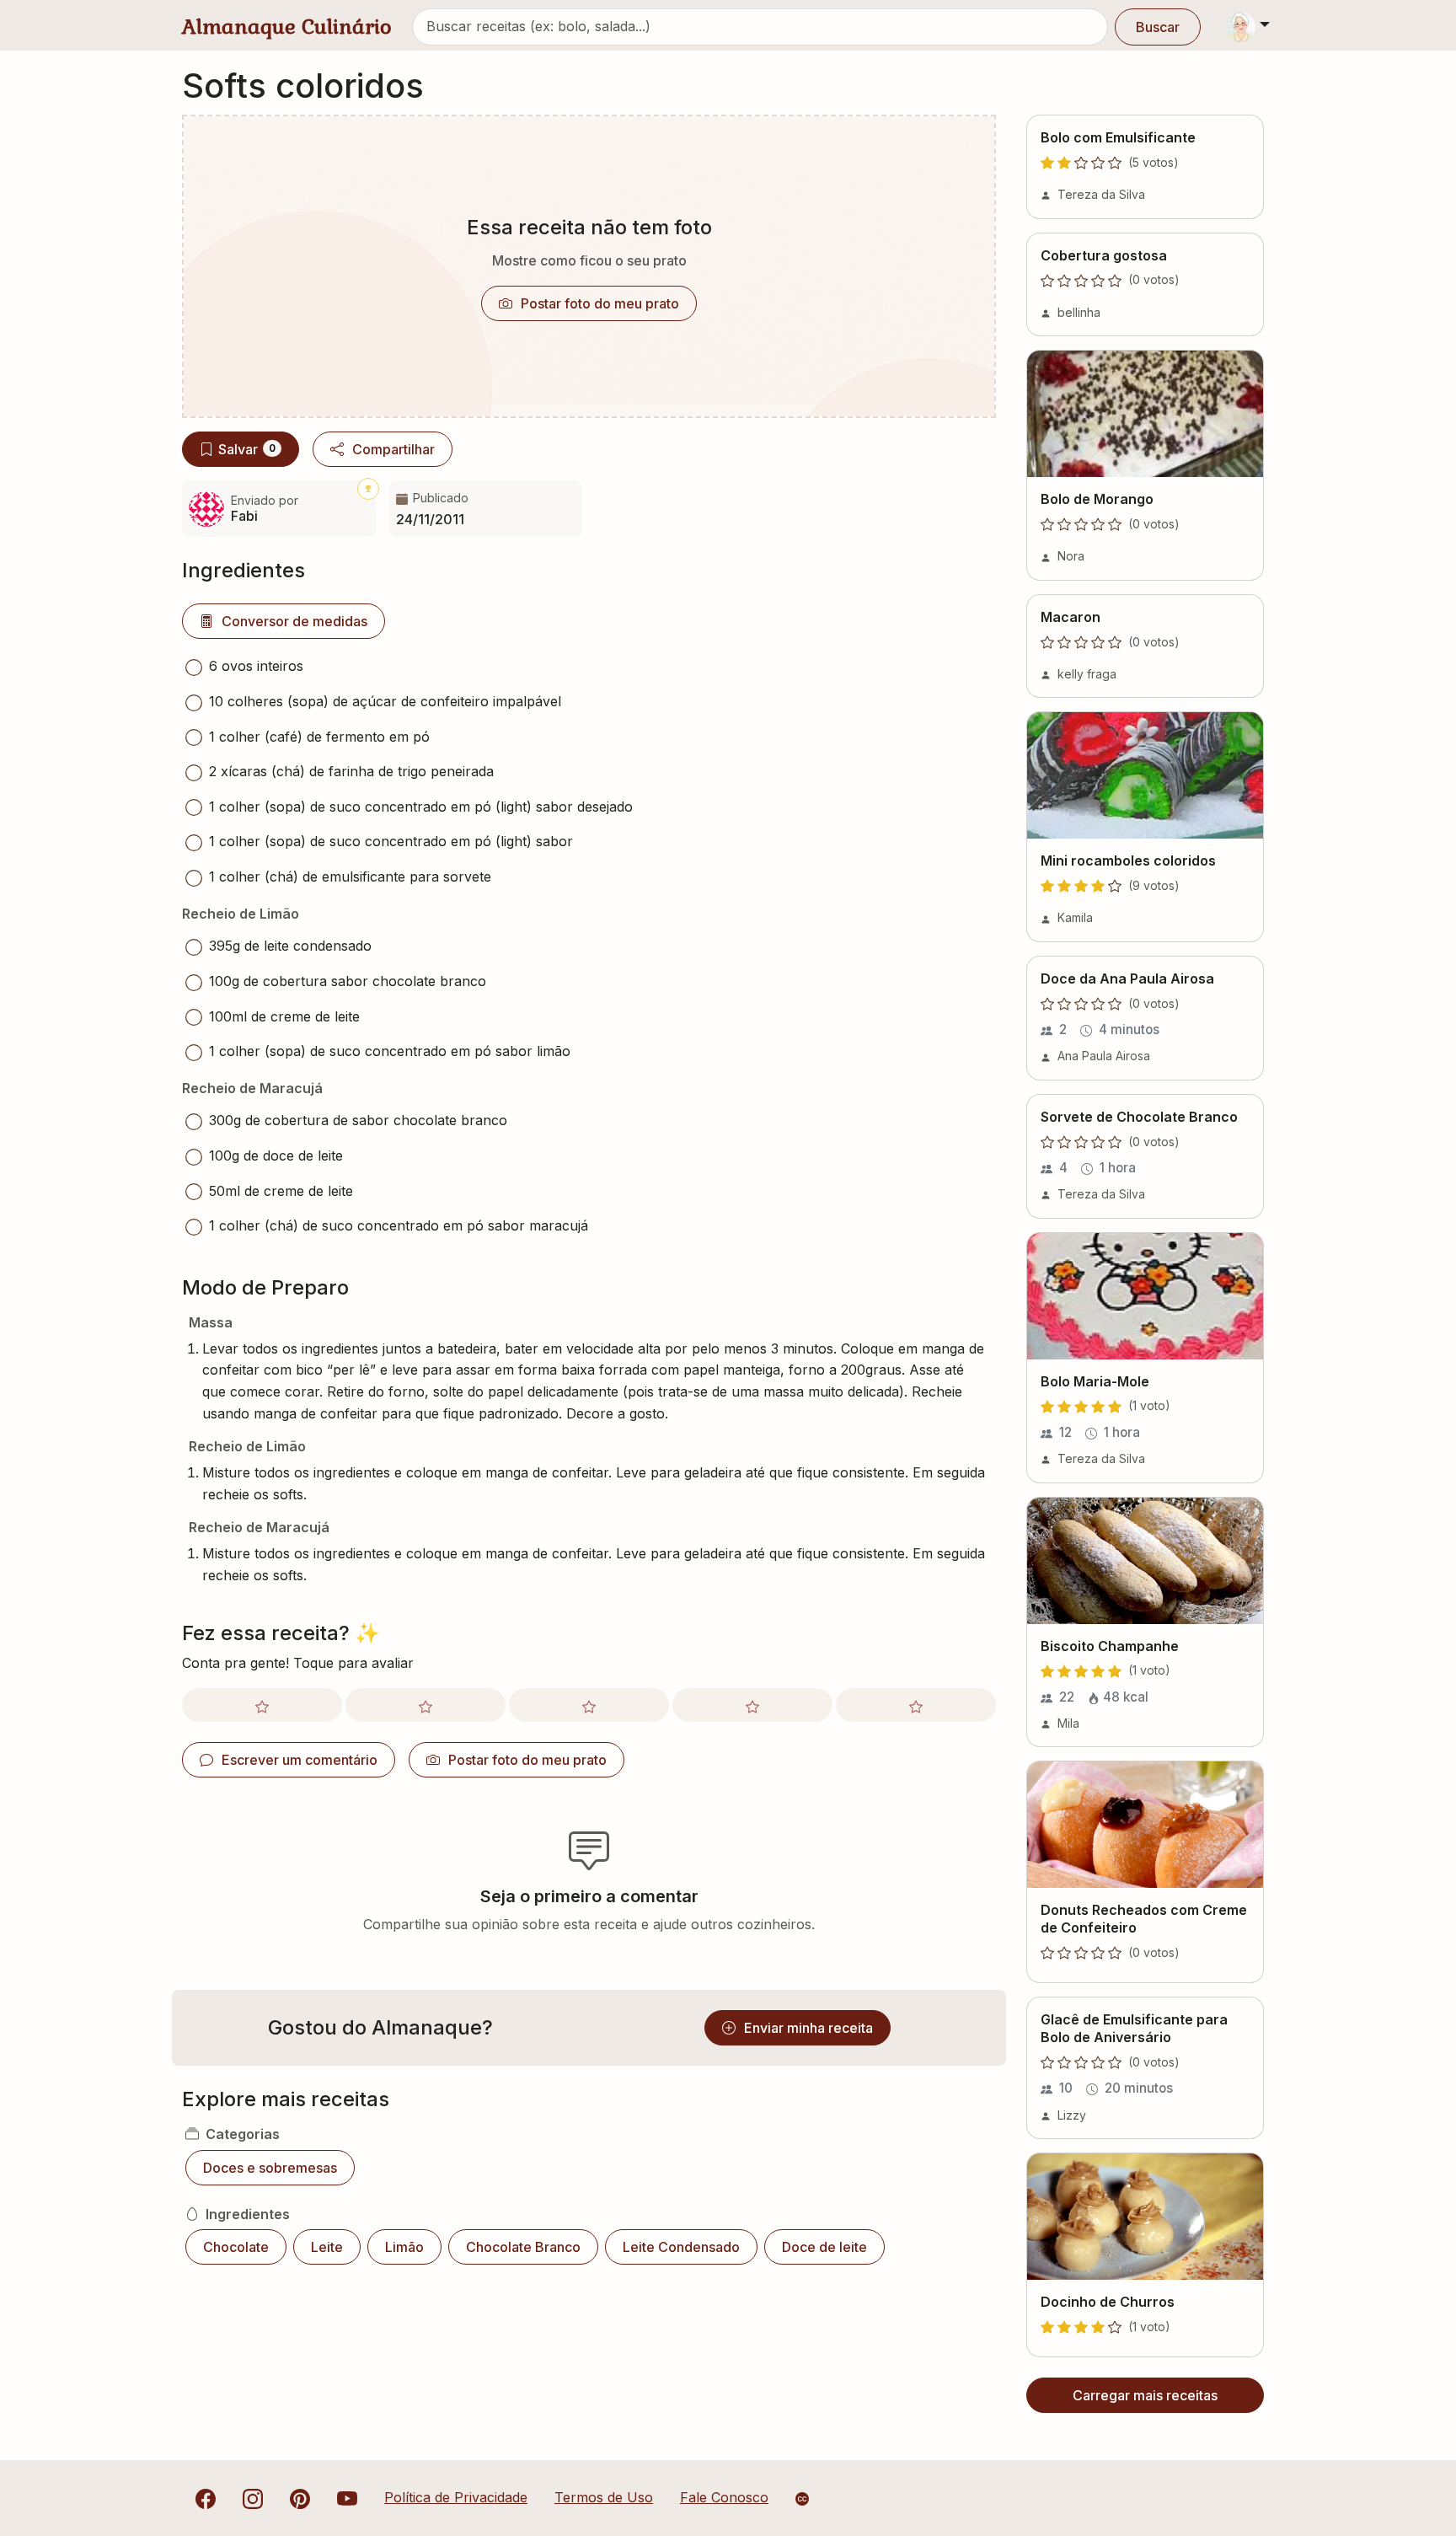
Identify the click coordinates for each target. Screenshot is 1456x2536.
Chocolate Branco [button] (523, 2247)
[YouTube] (347, 2497)
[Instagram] (253, 2497)
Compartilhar (393, 449)
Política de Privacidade (456, 2497)
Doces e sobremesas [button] (270, 2168)
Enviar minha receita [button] (808, 2028)
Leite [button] (327, 2247)
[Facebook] (206, 2497)
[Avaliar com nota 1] (262, 1705)
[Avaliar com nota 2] (426, 1705)
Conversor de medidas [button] (294, 621)
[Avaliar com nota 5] (916, 1705)
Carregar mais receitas (1145, 2395)
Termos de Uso (604, 2497)
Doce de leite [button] (824, 2247)
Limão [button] (404, 2247)
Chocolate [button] (236, 2247)
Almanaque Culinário (287, 27)
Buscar (1158, 27)
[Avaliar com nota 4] (752, 1705)
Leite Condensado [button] (681, 2247)
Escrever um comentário (300, 1760)
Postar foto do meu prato (600, 303)
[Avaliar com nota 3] (589, 1705)
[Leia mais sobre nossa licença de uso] (802, 2499)
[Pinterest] (300, 2497)
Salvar (247, 449)
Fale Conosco (724, 2497)
